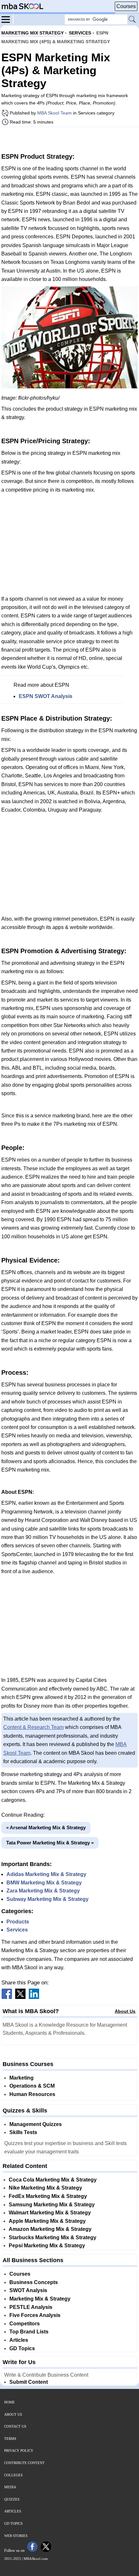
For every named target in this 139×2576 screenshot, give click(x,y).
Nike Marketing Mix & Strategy (45, 2188)
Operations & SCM (32, 2086)
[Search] (133, 20)
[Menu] (7, 19)
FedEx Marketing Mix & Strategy (48, 2196)
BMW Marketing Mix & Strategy (44, 1883)
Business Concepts (34, 2282)
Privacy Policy (19, 2451)
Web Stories (16, 2536)
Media (10, 2487)
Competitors (25, 2324)
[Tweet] (20, 1997)
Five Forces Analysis (35, 2315)
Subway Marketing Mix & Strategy (48, 1899)
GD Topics (22, 2348)
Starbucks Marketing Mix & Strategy (53, 2237)
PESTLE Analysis (31, 2307)
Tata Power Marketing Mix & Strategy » (50, 1843)
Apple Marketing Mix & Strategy (47, 2221)
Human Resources (32, 2094)
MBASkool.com (36, 2559)
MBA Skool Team (54, 113)
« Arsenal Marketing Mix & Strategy (46, 1827)
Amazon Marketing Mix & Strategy (50, 2229)
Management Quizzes (36, 2124)
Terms (10, 2439)
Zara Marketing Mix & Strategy (43, 1891)
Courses (126, 6)
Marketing (21, 2078)
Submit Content (29, 2382)
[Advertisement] (69, 139)
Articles (19, 2340)
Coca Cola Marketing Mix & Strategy (53, 2180)
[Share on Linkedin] (34, 1997)
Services (17, 1930)
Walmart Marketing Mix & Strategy (50, 2213)
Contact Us (15, 2426)
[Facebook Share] (7, 1997)
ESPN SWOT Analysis (46, 696)
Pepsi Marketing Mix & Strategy (47, 2246)
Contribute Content (24, 2463)
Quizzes (12, 2499)
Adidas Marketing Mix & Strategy (46, 1874)
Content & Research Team (33, 1727)
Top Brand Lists (29, 2332)
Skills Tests (23, 2132)
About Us (125, 2011)
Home (10, 2402)
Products (18, 1922)
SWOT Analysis (28, 2290)
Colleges (13, 2475)
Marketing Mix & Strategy (40, 2299)
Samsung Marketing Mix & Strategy (52, 2205)
